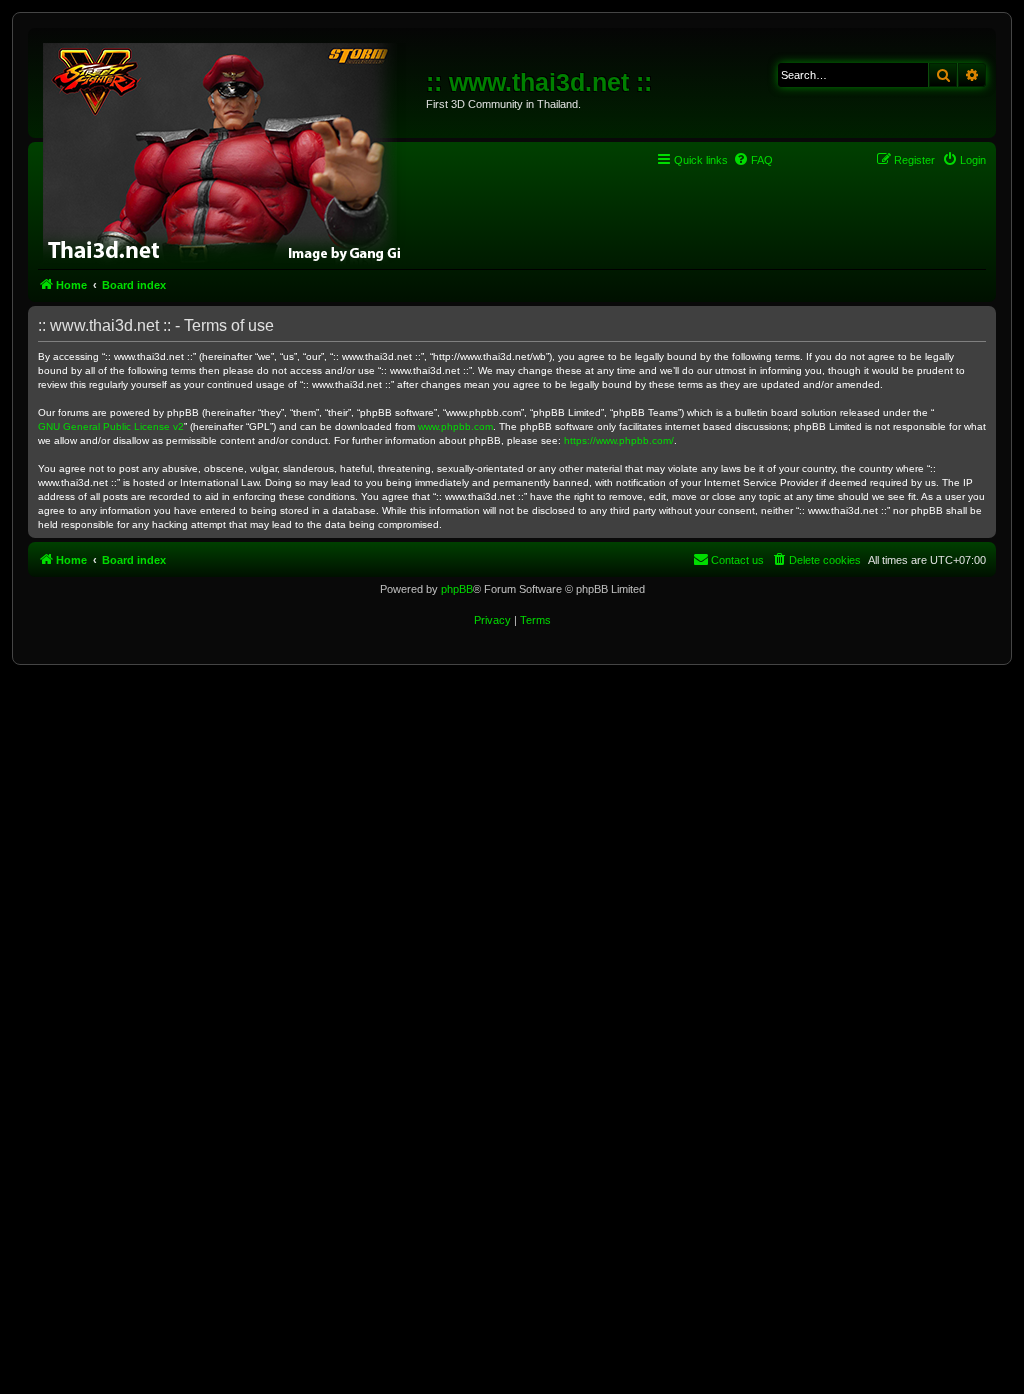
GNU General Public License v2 (111, 426)
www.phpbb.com (455, 426)
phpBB (457, 589)
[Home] (229, 150)
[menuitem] (753, 160)
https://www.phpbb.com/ (619, 440)
